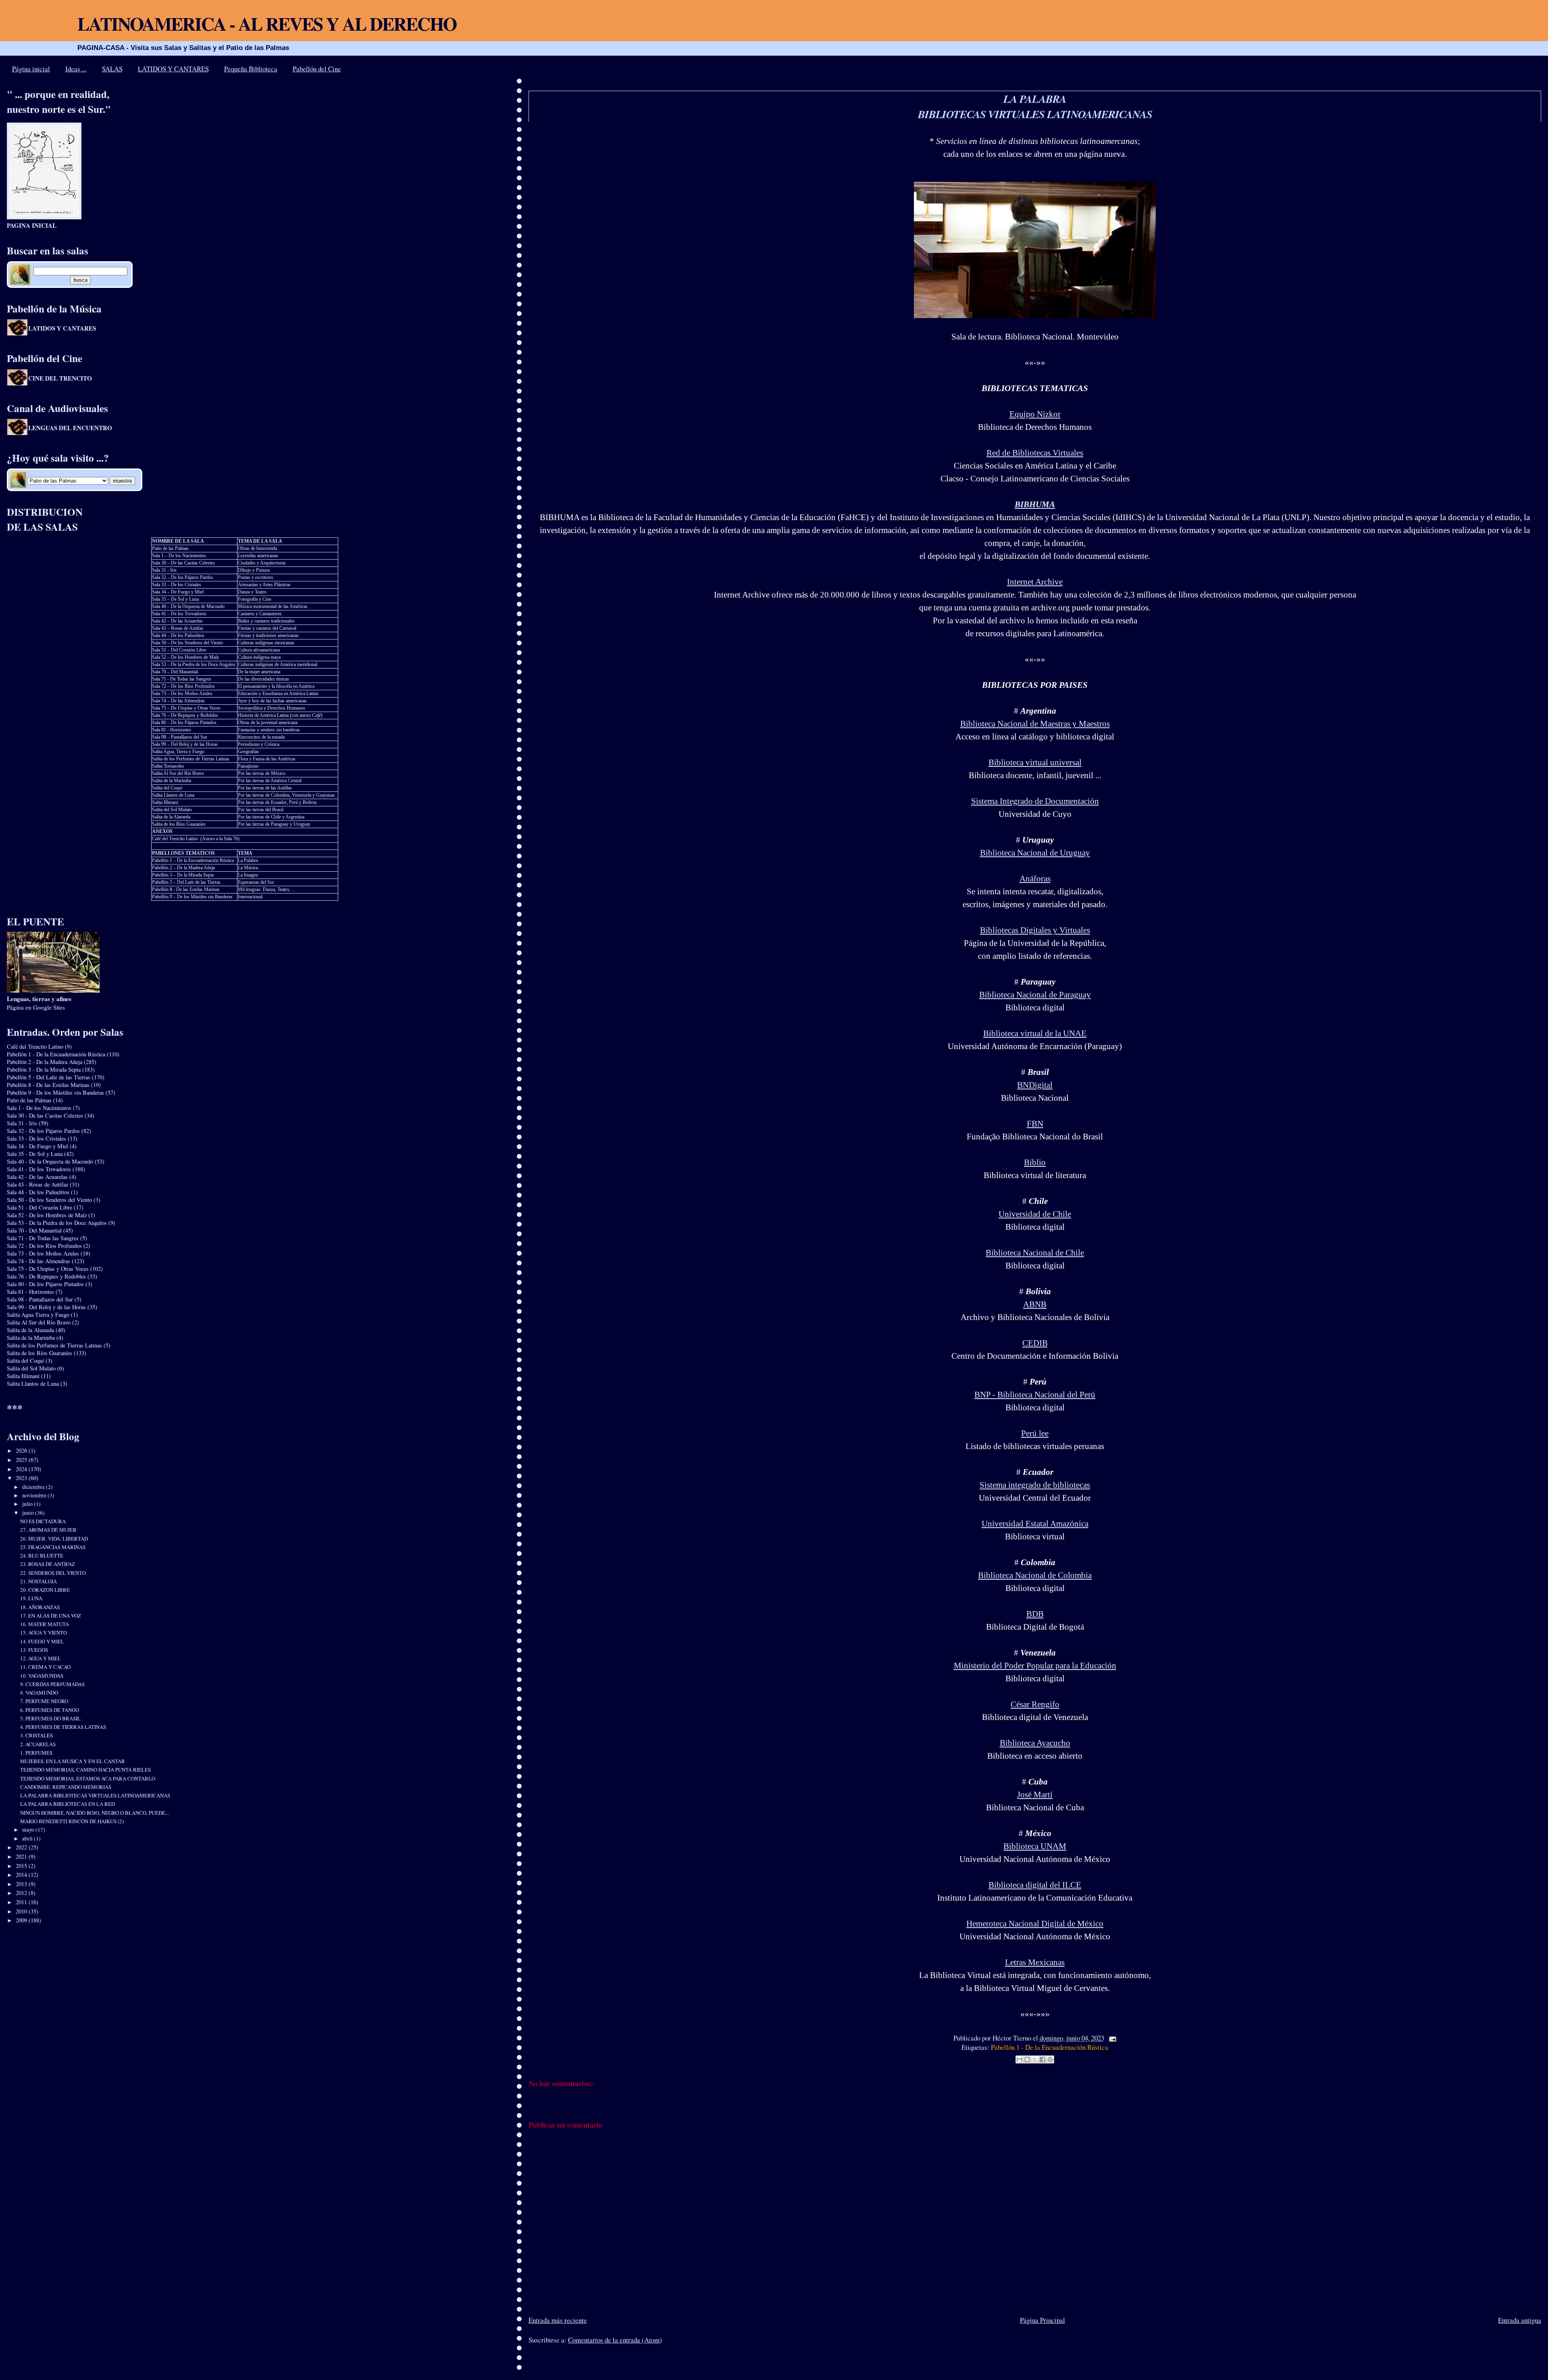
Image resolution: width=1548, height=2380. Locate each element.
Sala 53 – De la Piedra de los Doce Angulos (194, 664)
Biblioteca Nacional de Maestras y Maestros (1035, 724)
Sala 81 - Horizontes (172, 730)
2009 (22, 1920)
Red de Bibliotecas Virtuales (1035, 453)
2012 (22, 1893)
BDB (1035, 1614)
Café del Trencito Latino (175, 839)
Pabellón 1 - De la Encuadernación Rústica (1050, 2047)
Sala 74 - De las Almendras (38, 1261)
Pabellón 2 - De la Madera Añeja (45, 1062)
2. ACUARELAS (38, 1744)
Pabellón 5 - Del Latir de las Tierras (49, 1077)
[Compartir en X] (1035, 2059)
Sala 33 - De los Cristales (36, 1138)
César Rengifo (1035, 1704)
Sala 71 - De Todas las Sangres (182, 679)
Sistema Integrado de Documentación (1035, 801)
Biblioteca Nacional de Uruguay (1035, 853)
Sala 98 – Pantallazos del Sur (180, 737)
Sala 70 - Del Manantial (34, 1230)
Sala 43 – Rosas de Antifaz (178, 628)
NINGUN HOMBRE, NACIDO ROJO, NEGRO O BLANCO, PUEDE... (95, 1813)
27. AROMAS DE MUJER (48, 1530)
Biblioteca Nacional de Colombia (1035, 1575)
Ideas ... (76, 69)
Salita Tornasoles (168, 766)
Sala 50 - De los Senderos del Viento (49, 1200)
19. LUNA (31, 1598)
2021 (22, 1856)
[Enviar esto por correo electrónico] (1020, 2059)
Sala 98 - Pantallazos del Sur (40, 1299)
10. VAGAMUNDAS (42, 1676)
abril (28, 1839)
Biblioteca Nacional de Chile (1035, 1253)
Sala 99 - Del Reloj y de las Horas (46, 1307)
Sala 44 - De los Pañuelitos (38, 1192)
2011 (22, 1902)
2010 (22, 1911)
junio (29, 1513)
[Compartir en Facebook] (1042, 2059)
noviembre (35, 1495)
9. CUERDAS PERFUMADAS (52, 1684)
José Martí (1035, 1795)
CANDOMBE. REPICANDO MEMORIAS (66, 1787)
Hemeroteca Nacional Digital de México (1035, 1924)
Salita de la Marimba (172, 781)
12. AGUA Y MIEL (41, 1658)
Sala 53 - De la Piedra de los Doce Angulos (57, 1223)
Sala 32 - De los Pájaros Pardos (43, 1131)
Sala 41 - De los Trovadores (39, 1169)
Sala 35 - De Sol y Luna (35, 1154)
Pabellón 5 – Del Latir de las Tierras (186, 882)
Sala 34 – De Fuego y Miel (178, 592)
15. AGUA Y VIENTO (44, 1632)
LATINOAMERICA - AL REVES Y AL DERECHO (267, 24)
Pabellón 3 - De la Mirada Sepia (44, 1069)
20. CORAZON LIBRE (45, 1590)
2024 (22, 1469)
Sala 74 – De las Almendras (178, 701)
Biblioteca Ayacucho (1035, 1743)
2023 (22, 1478)
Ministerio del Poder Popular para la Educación (1035, 1666)
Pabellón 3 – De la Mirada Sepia (183, 875)
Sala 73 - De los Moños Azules (43, 1253)
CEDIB (1035, 1343)
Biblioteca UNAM (1035, 1846)
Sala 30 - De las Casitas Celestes (45, 1115)
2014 (22, 1875)
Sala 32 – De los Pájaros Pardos (183, 577)
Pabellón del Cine (317, 69)
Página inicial (31, 69)
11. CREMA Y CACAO (45, 1667)
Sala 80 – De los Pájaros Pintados (184, 723)
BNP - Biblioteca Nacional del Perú (1035, 1395)
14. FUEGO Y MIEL (42, 1641)
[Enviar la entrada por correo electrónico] (1111, 2038)
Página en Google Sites (39, 1003)
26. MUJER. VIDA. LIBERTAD (54, 1539)
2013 (22, 1884)
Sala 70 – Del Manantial (175, 672)
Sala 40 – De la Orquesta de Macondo (188, 606)
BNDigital (1035, 1085)
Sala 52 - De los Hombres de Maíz (47, 1215)
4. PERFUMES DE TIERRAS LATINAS (63, 1727)
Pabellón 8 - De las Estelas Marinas (186, 889)
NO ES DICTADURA (43, 1521)
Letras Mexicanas (1035, 1962)
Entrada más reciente (558, 2320)
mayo (29, 1830)
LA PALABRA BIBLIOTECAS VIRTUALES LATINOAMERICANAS (1035, 106)
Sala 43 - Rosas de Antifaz (37, 1184)
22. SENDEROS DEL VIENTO (53, 1573)
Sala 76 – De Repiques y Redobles (185, 715)
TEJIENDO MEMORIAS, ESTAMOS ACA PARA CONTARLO (88, 1778)
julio (28, 1504)
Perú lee (1035, 1433)
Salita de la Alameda (171, 817)
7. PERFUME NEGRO (44, 1701)
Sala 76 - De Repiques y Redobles (46, 1276)
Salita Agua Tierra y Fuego (38, 1315)
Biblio (1035, 1162)
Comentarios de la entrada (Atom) (615, 2340)
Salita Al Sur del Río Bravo (178, 773)
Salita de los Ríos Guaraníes (179, 824)
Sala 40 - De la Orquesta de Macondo (50, 1161)
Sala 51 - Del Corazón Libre (40, 1207)
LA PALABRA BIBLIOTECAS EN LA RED (68, 1804)
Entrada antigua (1520, 2320)
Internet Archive (1035, 582)
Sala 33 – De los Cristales (177, 585)
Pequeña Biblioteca (251, 69)
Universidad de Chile (1035, 1214)
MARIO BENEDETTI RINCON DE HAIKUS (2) (72, 1821)
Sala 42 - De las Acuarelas (37, 1177)
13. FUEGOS (34, 1650)
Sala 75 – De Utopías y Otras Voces (186, 708)
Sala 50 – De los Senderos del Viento (187, 643)
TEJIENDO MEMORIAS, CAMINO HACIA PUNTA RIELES (85, 1770)
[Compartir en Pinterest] (1050, 2059)
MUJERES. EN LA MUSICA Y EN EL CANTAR (73, 1761)
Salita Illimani (165, 802)
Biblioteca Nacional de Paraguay (1035, 995)
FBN (1035, 1124)
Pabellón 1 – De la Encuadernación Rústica (193, 860)
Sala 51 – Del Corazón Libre (179, 650)
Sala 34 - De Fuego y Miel (37, 1146)
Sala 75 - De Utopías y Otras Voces (48, 1269)
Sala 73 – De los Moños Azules (182, 693)
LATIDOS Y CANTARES (173, 69)
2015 (22, 1866)
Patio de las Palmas (170, 548)
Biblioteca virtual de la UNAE (1035, 1033)
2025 (22, 1460)
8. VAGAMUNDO (39, 1693)
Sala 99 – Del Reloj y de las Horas (185, 744)
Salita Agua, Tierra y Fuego (178, 752)
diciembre (34, 1487)
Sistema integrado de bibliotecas (1035, 1485)
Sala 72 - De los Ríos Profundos (44, 1246)
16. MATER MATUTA (45, 1624)
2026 (22, 1450)
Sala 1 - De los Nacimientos (39, 1108)
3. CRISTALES (36, 1735)
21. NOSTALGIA (38, 1581)
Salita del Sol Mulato (172, 810)
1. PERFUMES (36, 1753)
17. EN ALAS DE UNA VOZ (51, 1616)
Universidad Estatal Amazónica (1035, 1524)
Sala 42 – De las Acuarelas (177, 621)
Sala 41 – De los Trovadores (179, 614)
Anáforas (1035, 879)
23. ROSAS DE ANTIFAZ (48, 1564)
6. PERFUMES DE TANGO (50, 1710)
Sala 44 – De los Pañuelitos (178, 635)
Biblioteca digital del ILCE (1035, 1885)
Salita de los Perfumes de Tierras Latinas (191, 759)
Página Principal (1042, 2320)
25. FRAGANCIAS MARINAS (53, 1547)
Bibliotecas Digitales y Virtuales (1035, 930)
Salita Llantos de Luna (173, 795)
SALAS (112, 69)
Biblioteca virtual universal (1035, 762)
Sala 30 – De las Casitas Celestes (183, 563)
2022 (22, 1847)
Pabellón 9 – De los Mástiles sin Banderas (192, 897)
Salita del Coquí (167, 788)
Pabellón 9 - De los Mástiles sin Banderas (55, 1092)
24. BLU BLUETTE (42, 1555)
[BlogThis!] (1027, 2059)
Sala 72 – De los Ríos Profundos (183, 686)
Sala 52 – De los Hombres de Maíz (185, 657)
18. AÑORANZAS (40, 1607)
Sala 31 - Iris (164, 570)
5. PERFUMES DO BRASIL (50, 1718)
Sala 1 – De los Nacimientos (179, 556)
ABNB (1035, 1304)
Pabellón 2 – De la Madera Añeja (183, 868)
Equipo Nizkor (1035, 414)
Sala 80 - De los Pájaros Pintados (45, 1284)
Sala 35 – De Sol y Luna (175, 599)
